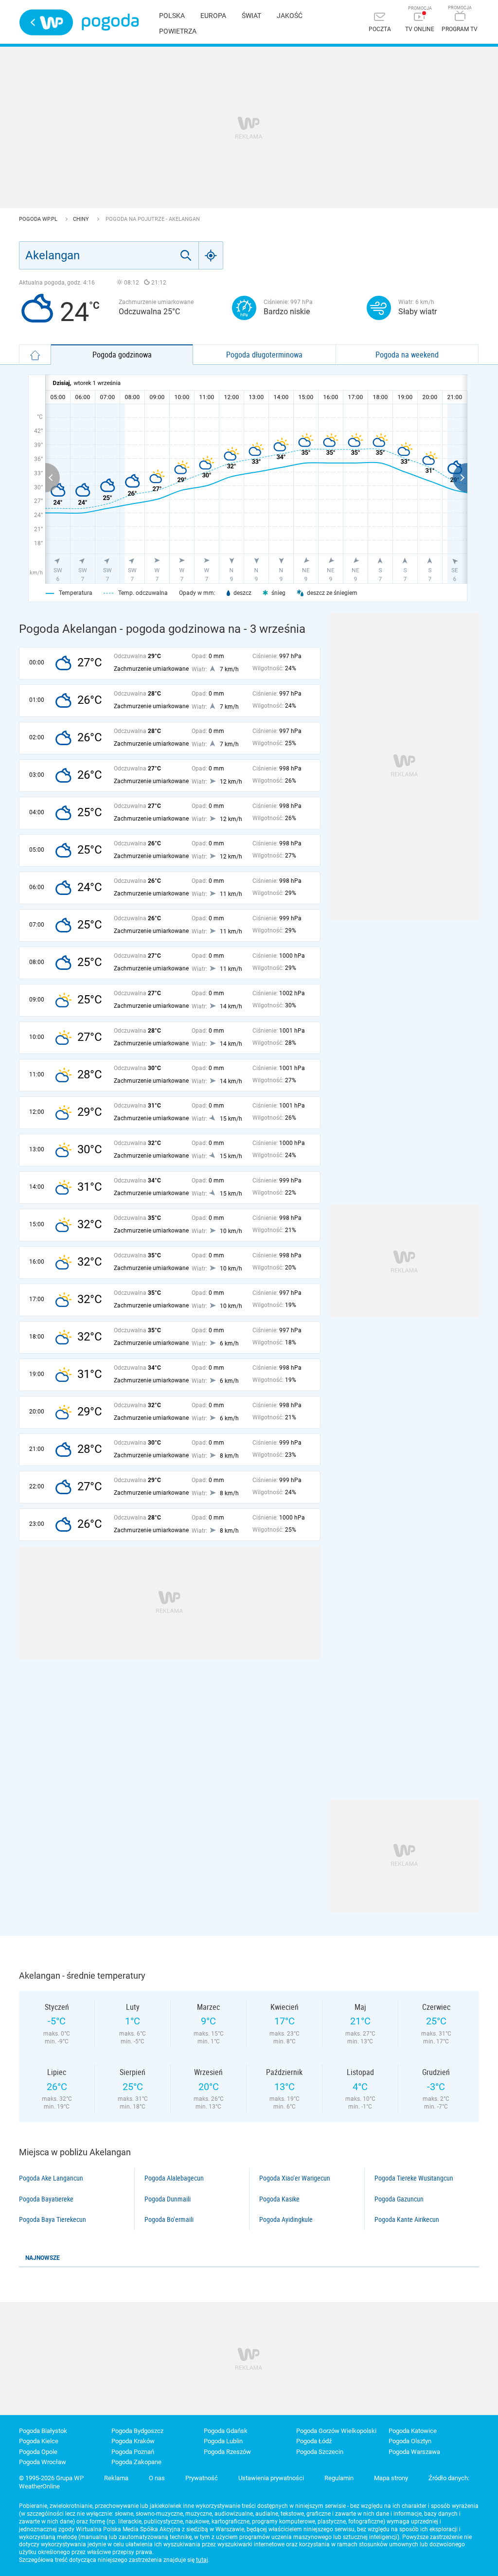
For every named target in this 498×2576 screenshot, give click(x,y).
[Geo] (211, 255)
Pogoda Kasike (279, 2199)
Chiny (82, 219)
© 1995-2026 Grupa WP (51, 2478)
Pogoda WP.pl (39, 219)
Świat (251, 16)
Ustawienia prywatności (271, 2478)
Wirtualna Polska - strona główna (46, 22)
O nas (157, 2478)
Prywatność (202, 2478)
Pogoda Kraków (133, 2441)
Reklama (116, 2478)
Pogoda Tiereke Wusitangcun (414, 2178)
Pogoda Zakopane (136, 2462)
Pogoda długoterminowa (264, 355)
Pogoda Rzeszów (227, 2452)
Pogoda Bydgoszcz (137, 2431)
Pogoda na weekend (407, 355)
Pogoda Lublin (223, 2441)
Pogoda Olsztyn (410, 2441)
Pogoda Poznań (133, 2452)
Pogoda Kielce (39, 2441)
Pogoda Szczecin (320, 2452)
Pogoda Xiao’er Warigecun (295, 2178)
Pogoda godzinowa (122, 355)
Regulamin (339, 2478)
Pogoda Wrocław (43, 2462)
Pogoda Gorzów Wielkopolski (336, 2431)
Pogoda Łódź (314, 2441)
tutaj (202, 2560)
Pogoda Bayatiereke (46, 2199)
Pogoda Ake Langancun (51, 2178)
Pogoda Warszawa (414, 2452)
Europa (213, 16)
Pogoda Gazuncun (399, 2199)
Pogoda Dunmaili (168, 2199)
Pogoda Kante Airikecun (407, 2219)
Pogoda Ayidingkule (286, 2219)
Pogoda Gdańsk (226, 2431)
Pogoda (110, 22)
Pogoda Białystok (43, 2431)
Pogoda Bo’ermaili (169, 2219)
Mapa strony (391, 2478)
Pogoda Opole (38, 2452)
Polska (172, 16)
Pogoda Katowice (413, 2431)
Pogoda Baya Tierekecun (53, 2219)
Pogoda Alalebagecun (174, 2178)
